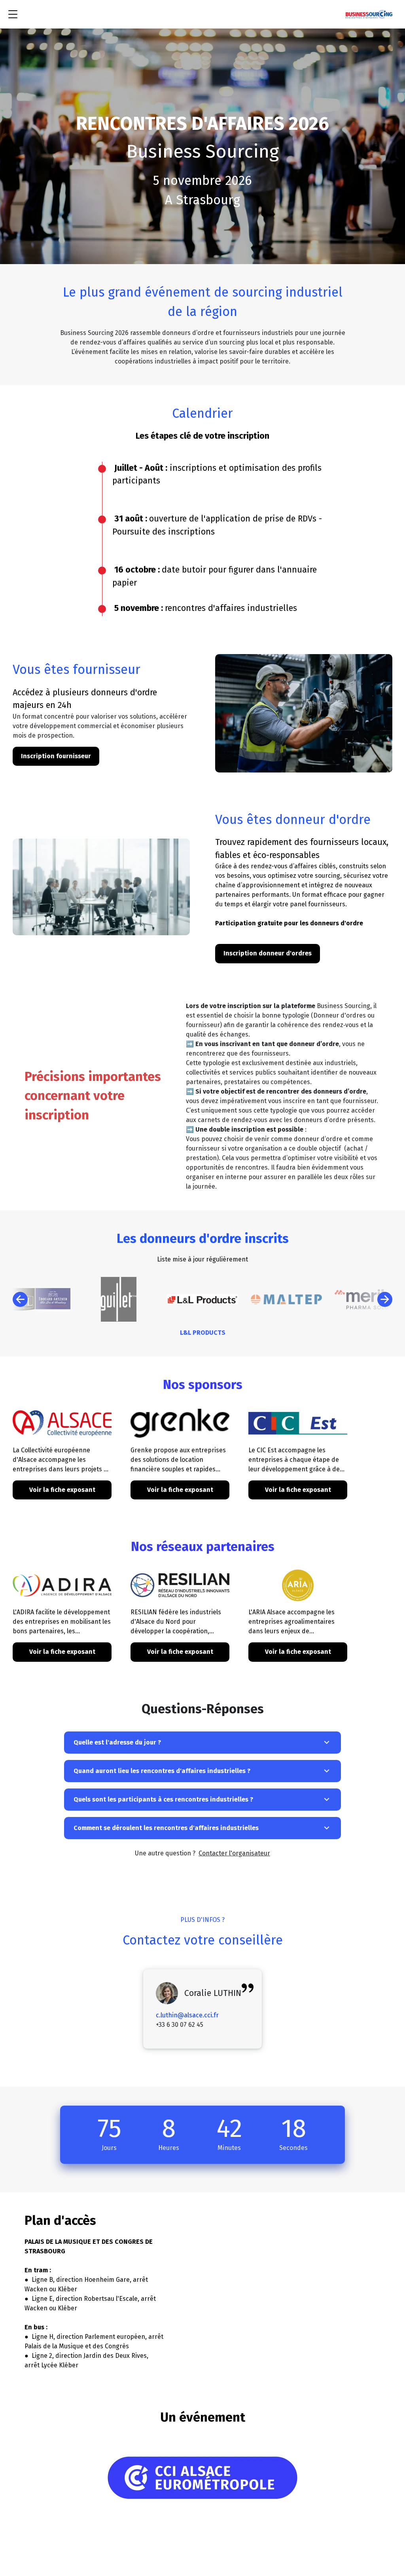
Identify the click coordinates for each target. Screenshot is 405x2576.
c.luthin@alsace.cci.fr (187, 2015)
